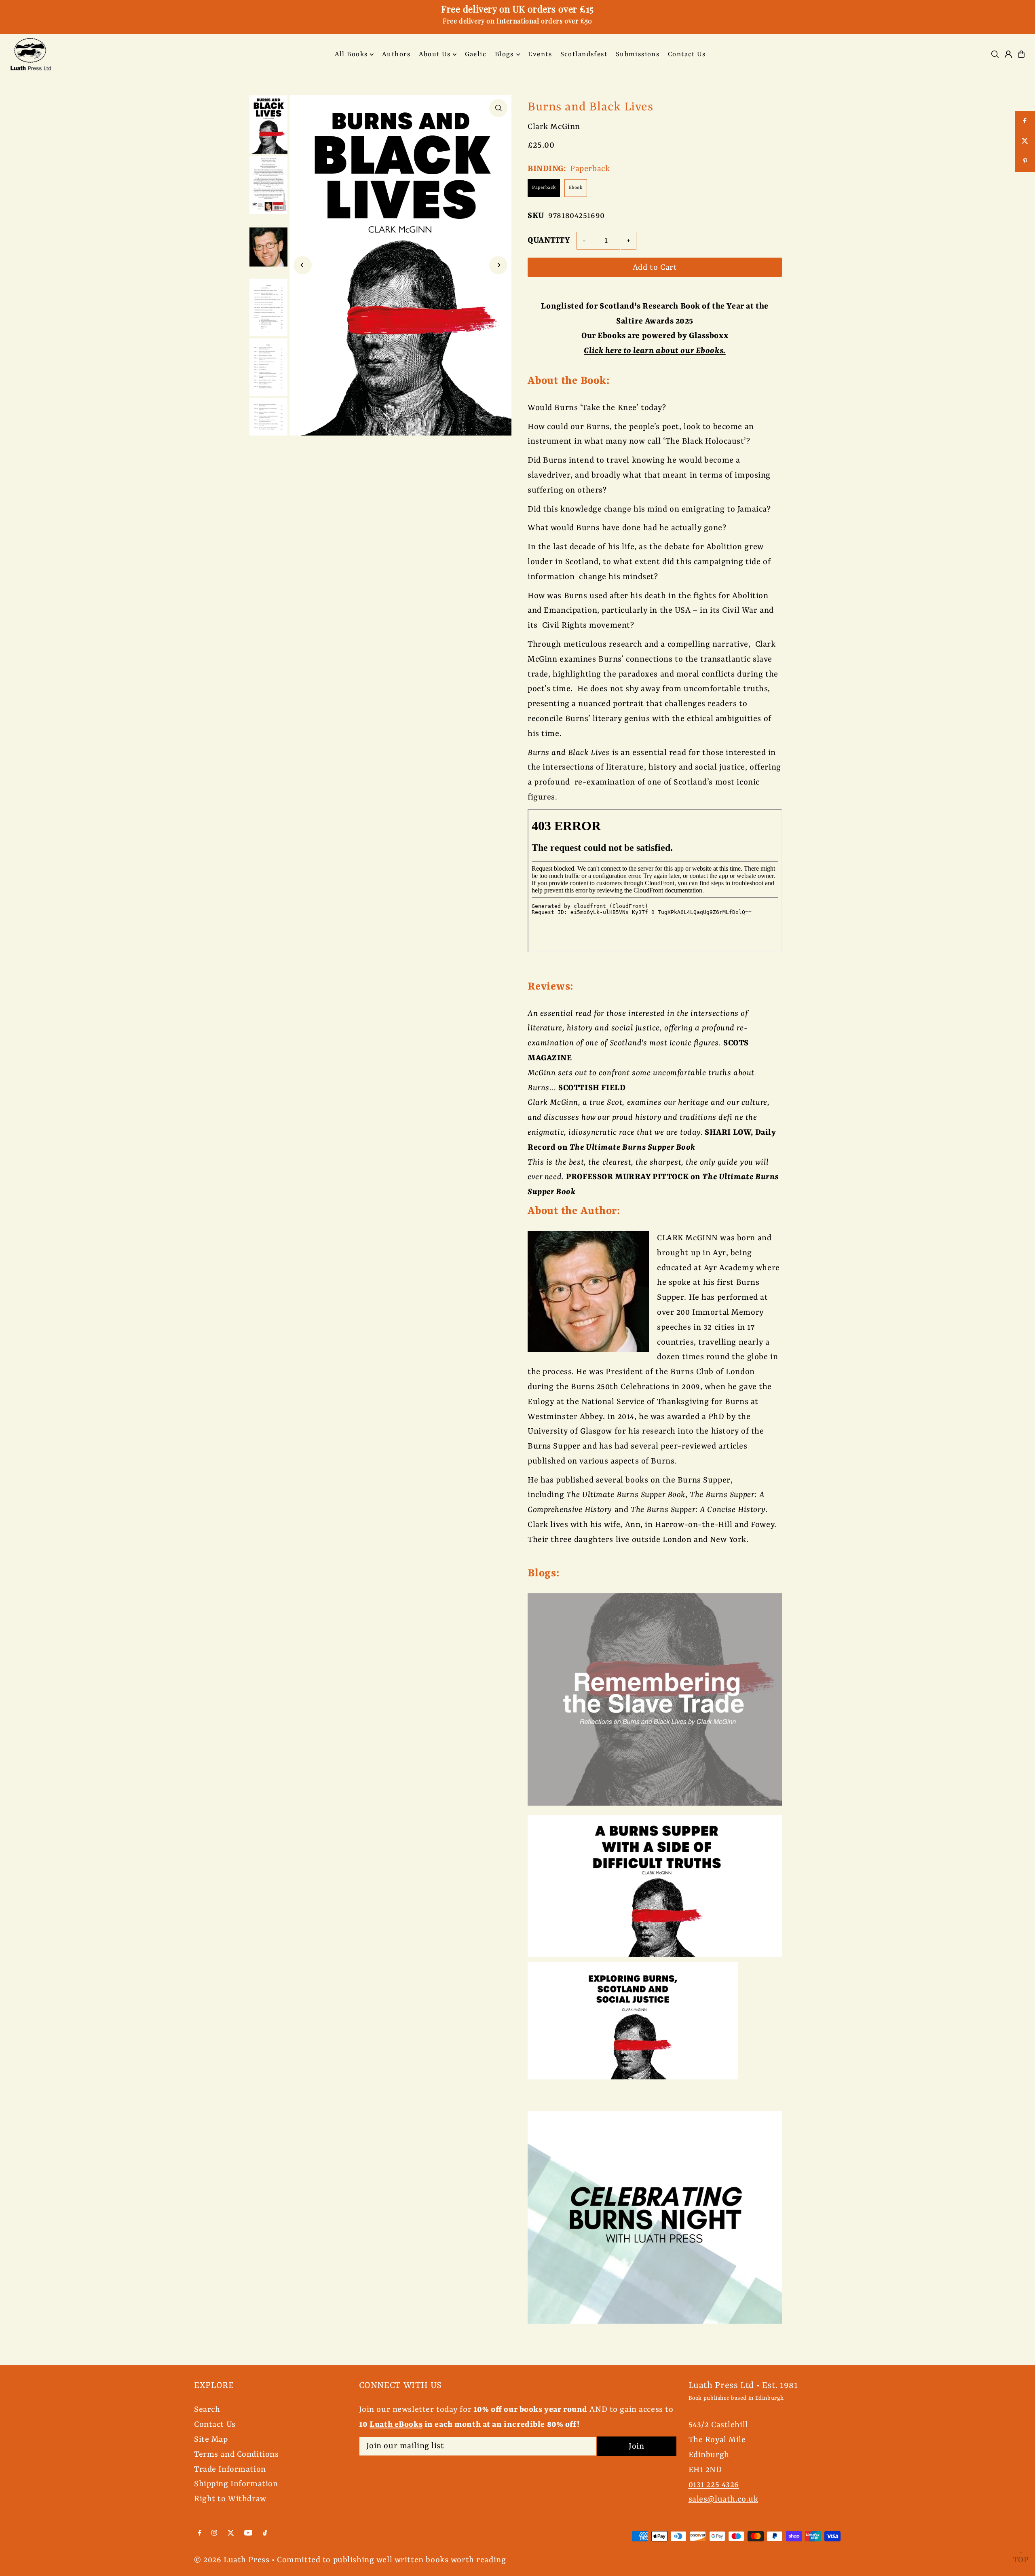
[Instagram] (214, 2533)
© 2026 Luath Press (232, 2560)
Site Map (211, 2440)
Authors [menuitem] (396, 54)
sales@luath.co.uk (723, 2499)
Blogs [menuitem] (504, 54)
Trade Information (230, 2469)
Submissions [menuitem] (638, 54)
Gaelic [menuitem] (476, 54)
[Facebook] (200, 2533)
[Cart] (1021, 54)
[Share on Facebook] (1025, 121)
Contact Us (215, 2425)
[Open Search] (995, 54)
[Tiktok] (265, 2533)
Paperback (544, 188)
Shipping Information (236, 2484)
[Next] (498, 265)
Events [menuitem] (540, 54)
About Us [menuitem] (435, 54)
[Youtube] (248, 2533)
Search (207, 2410)
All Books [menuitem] (351, 54)
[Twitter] (231, 2533)
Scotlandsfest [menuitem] (584, 54)
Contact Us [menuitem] (687, 54)
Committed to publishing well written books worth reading (391, 2560)
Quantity (549, 240)
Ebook (576, 188)
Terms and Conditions (237, 2454)
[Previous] (303, 265)
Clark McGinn (554, 127)
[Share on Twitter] (1025, 142)
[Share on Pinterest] (1025, 162)
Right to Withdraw (230, 2499)
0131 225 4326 (714, 2485)
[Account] (1008, 54)
